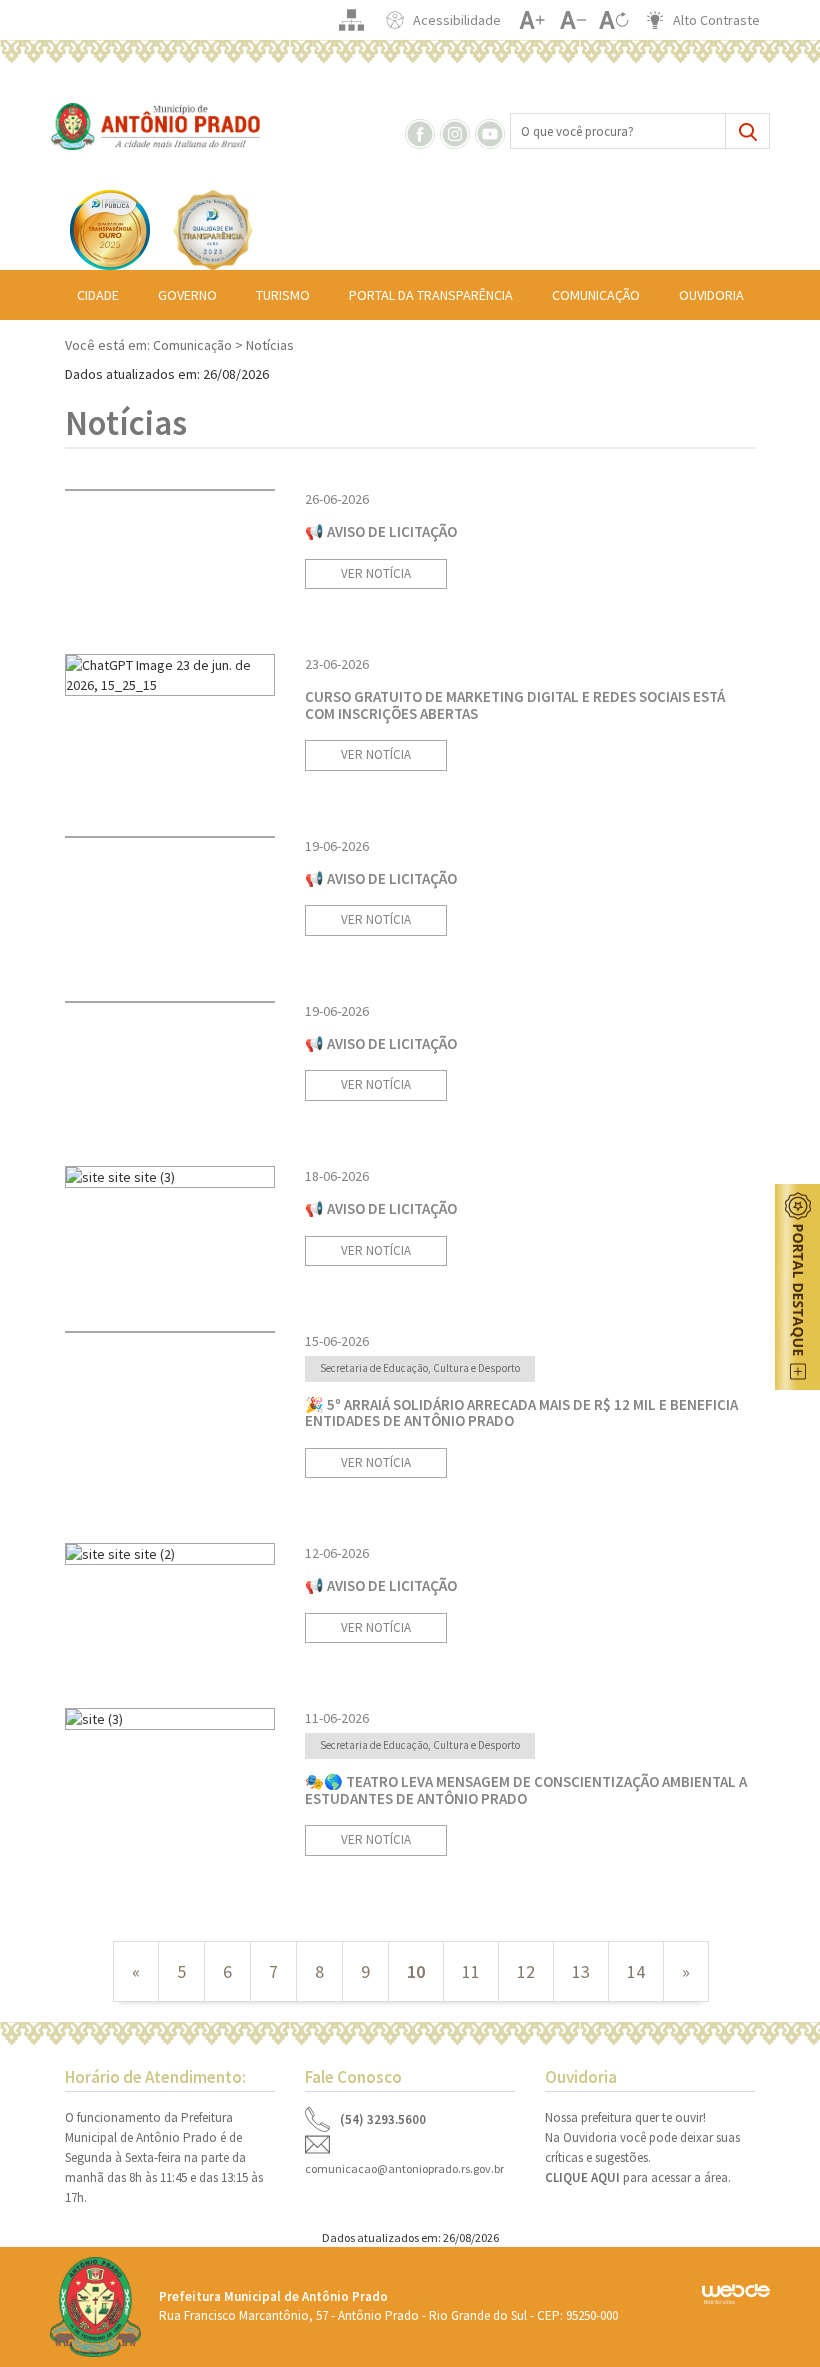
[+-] (613, 20)
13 (581, 1971)
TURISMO (283, 295)
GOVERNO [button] (187, 295)
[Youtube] (491, 131)
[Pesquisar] (747, 131)
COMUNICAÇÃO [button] (596, 295)
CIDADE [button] (98, 295)
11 (471, 1971)
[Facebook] (421, 131)
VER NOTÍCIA (376, 573)
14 (636, 1971)
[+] (531, 20)
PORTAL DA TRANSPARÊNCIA (431, 295)
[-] (572, 20)
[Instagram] (456, 131)
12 (526, 1971)
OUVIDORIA (711, 295)
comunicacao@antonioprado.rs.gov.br (404, 2168)
